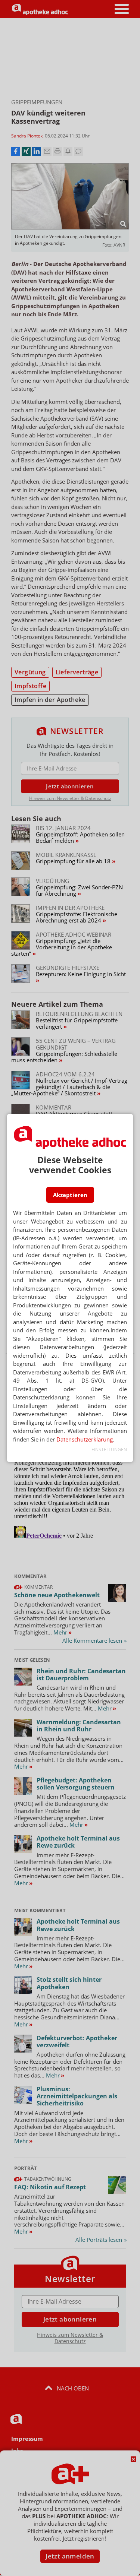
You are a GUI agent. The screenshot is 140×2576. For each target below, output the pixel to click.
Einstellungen (109, 1450)
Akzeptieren (70, 1195)
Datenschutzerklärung (85, 1439)
